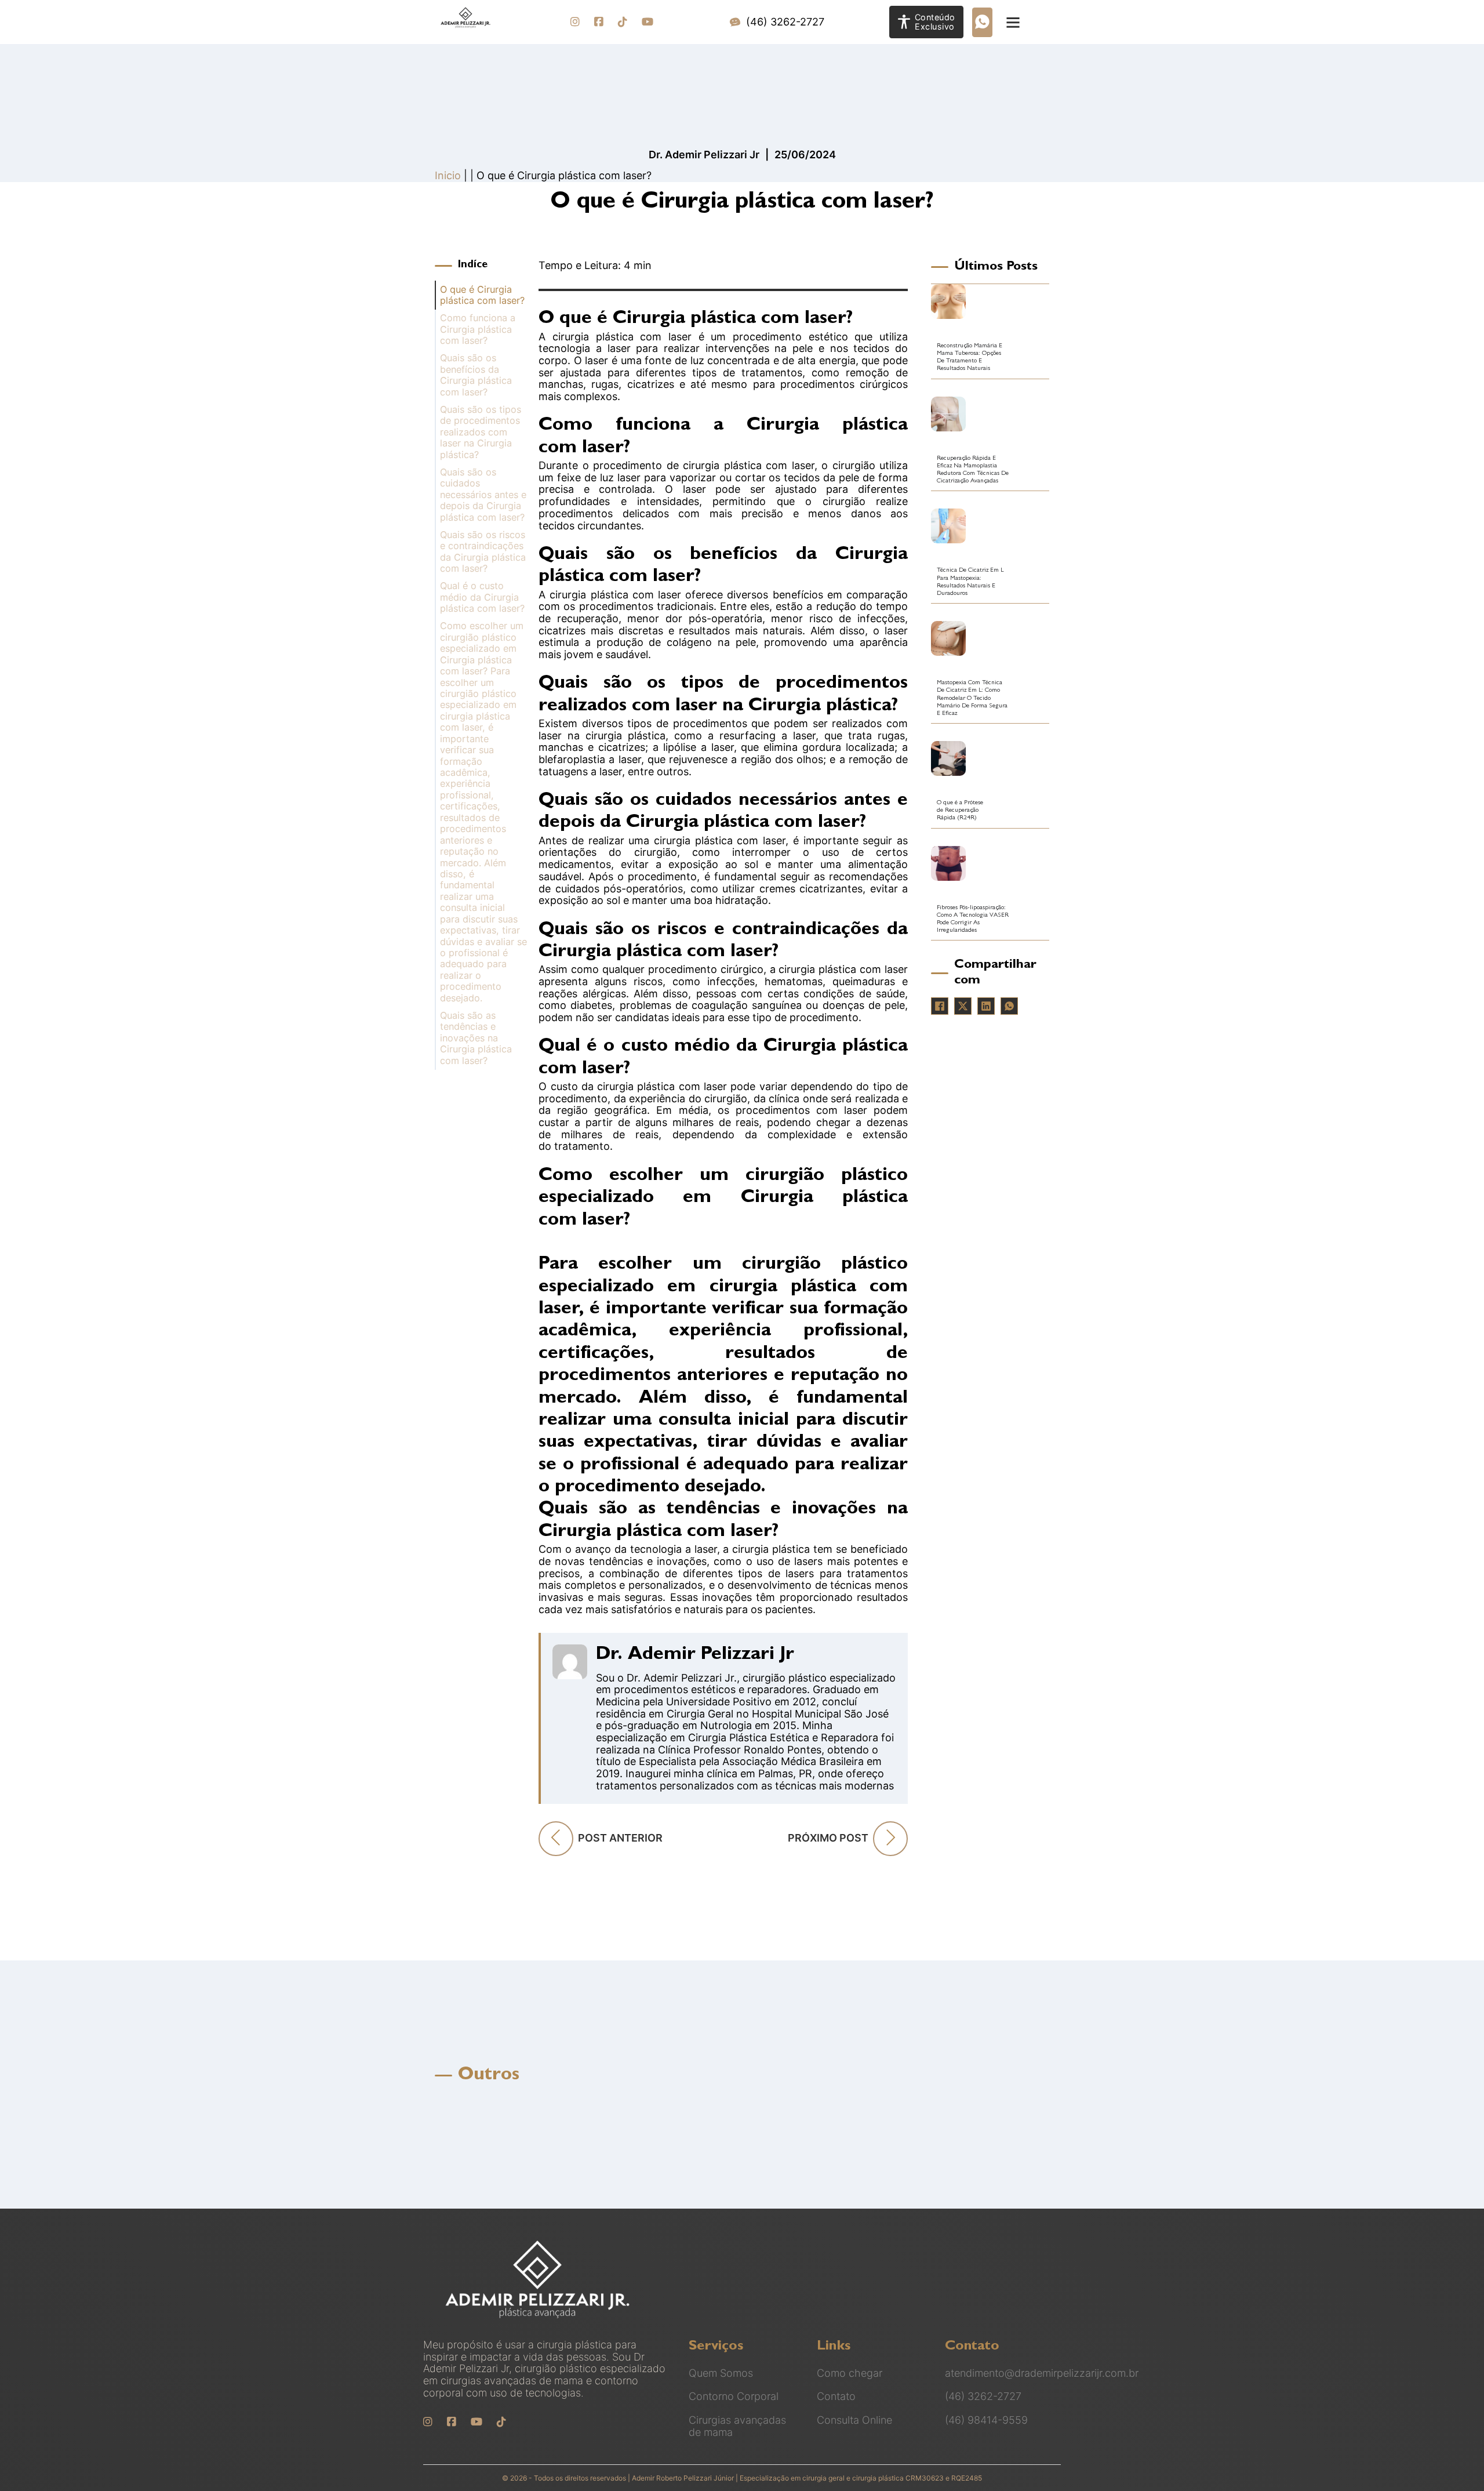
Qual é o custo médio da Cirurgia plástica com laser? (482, 597)
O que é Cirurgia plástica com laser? (482, 295)
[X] (963, 1006)
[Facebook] (940, 1006)
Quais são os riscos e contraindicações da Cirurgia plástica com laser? (483, 552)
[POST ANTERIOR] (556, 1839)
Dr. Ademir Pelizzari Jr (695, 1655)
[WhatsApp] (1009, 1006)
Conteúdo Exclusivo (935, 22)
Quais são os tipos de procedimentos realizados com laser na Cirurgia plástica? (481, 432)
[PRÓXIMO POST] (890, 1839)
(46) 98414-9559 (986, 2420)
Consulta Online (854, 2420)
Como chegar (850, 2373)
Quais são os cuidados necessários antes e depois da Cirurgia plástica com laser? (483, 495)
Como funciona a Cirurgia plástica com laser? (478, 329)
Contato (836, 2396)
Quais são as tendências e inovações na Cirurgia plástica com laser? (476, 1038)
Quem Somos (721, 2373)
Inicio (448, 175)
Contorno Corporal (734, 2396)
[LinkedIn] (986, 1006)
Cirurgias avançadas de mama (737, 2426)
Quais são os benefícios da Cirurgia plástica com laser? (476, 375)
